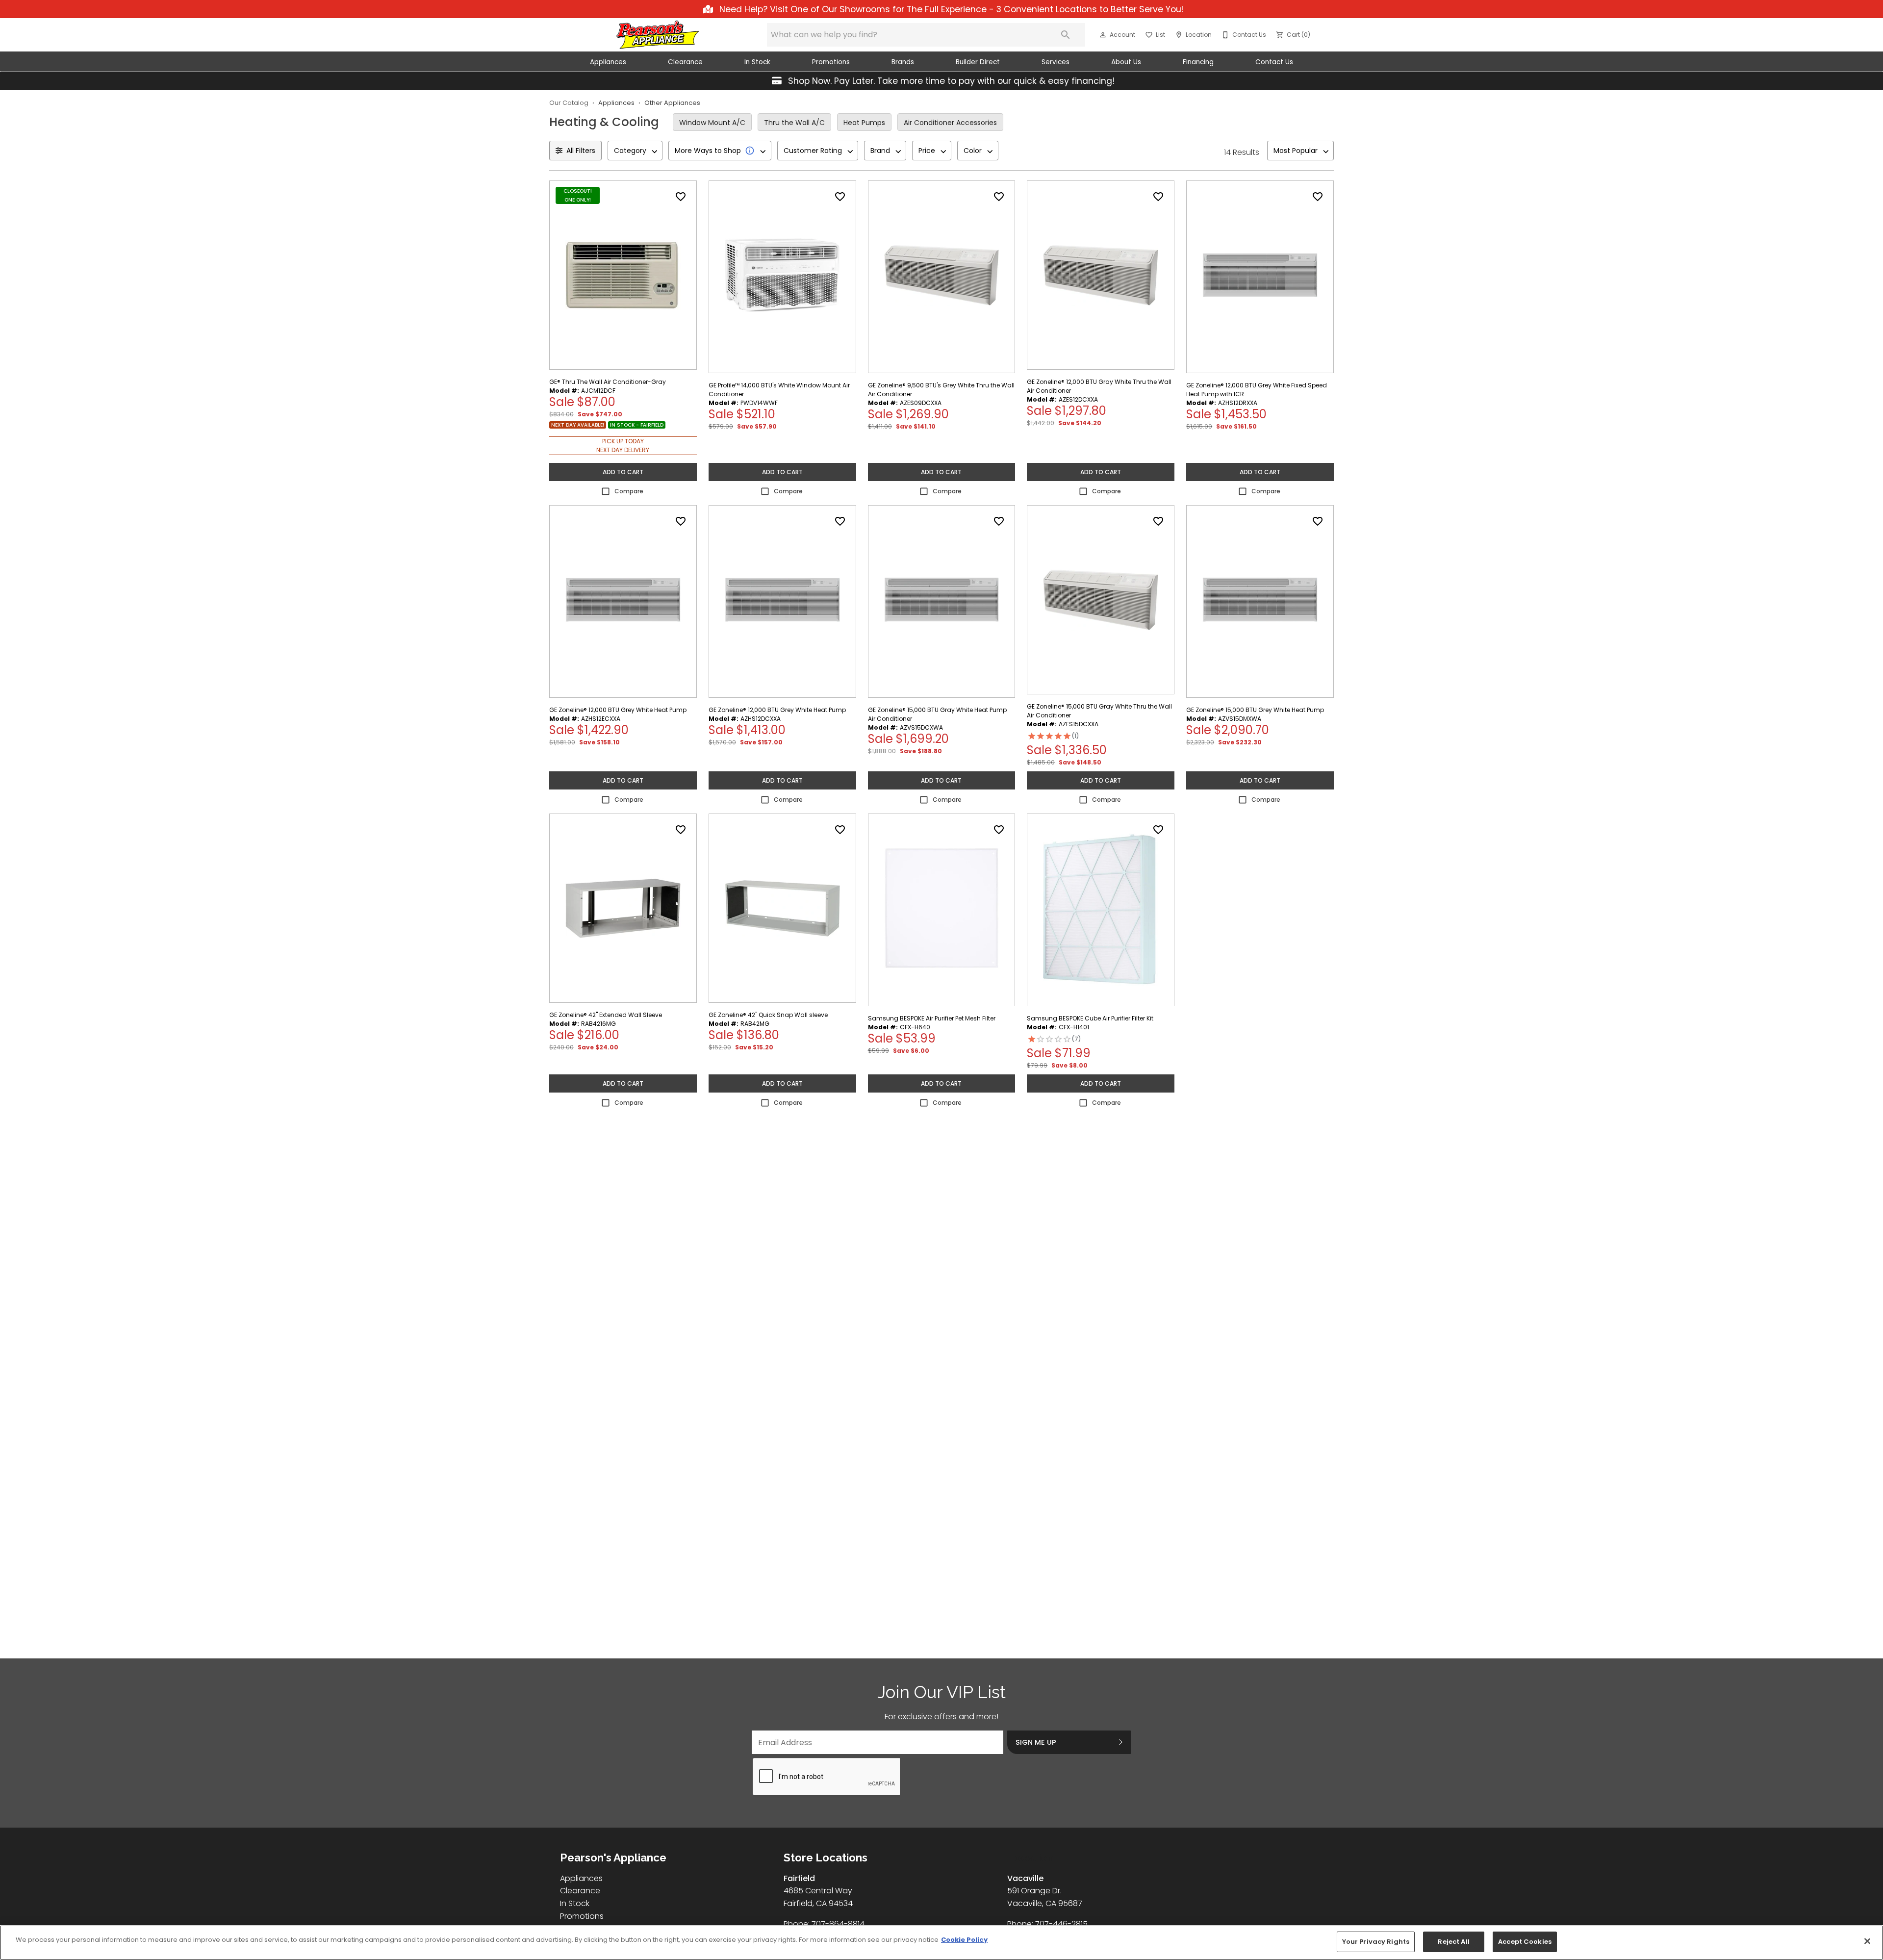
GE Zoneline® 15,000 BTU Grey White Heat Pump (1255, 710)
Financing (1198, 62)
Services (1056, 62)
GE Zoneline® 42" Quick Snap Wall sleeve (768, 1015)
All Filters (581, 151)
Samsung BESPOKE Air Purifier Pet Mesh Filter (932, 1018)
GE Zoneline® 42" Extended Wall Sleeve (606, 1015)
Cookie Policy (964, 1940)
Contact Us (1274, 62)
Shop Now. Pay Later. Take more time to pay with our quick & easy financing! (950, 81)
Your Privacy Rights (1376, 1942)
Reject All (1453, 1942)
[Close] (1867, 1941)
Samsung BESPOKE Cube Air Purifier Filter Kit (1090, 1018)
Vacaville (1025, 1878)
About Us (1126, 62)
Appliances (608, 62)
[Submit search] (1066, 35)
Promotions (831, 62)
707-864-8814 (838, 1924)
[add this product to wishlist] (681, 197)
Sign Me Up (1036, 1742)
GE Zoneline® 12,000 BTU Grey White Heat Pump (618, 710)
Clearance (685, 62)
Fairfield (799, 1878)
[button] (1103, 35)
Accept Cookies (1525, 1942)
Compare (629, 491)
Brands (903, 62)
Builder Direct (978, 62)
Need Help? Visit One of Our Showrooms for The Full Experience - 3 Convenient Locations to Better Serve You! (951, 9)
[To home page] (658, 35)
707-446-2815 (1061, 1924)
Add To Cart (623, 472)
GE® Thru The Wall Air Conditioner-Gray (608, 382)
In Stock (757, 62)
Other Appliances (672, 103)
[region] (941, 1943)
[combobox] (635, 151)
